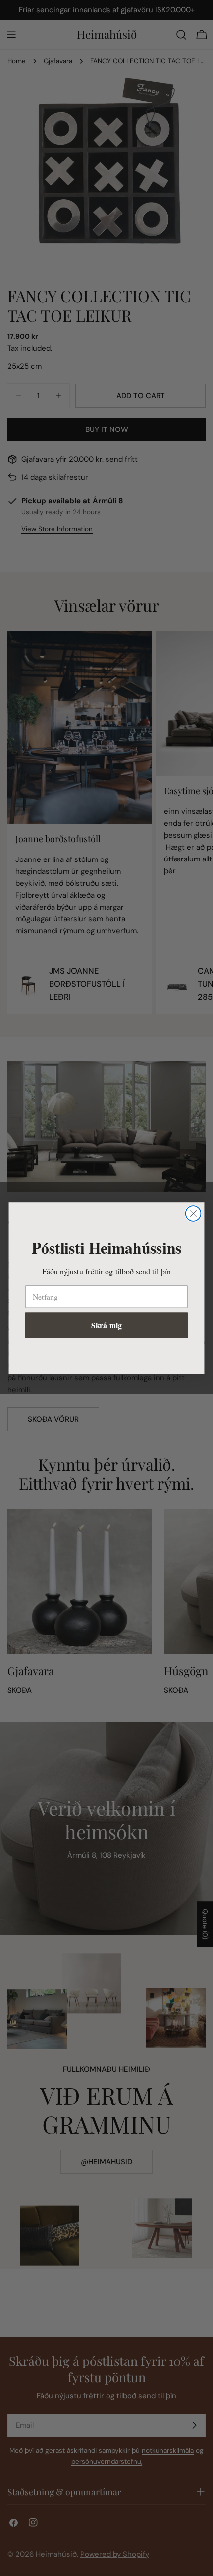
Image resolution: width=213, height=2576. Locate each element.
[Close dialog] (193, 1213)
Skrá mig (106, 1325)
